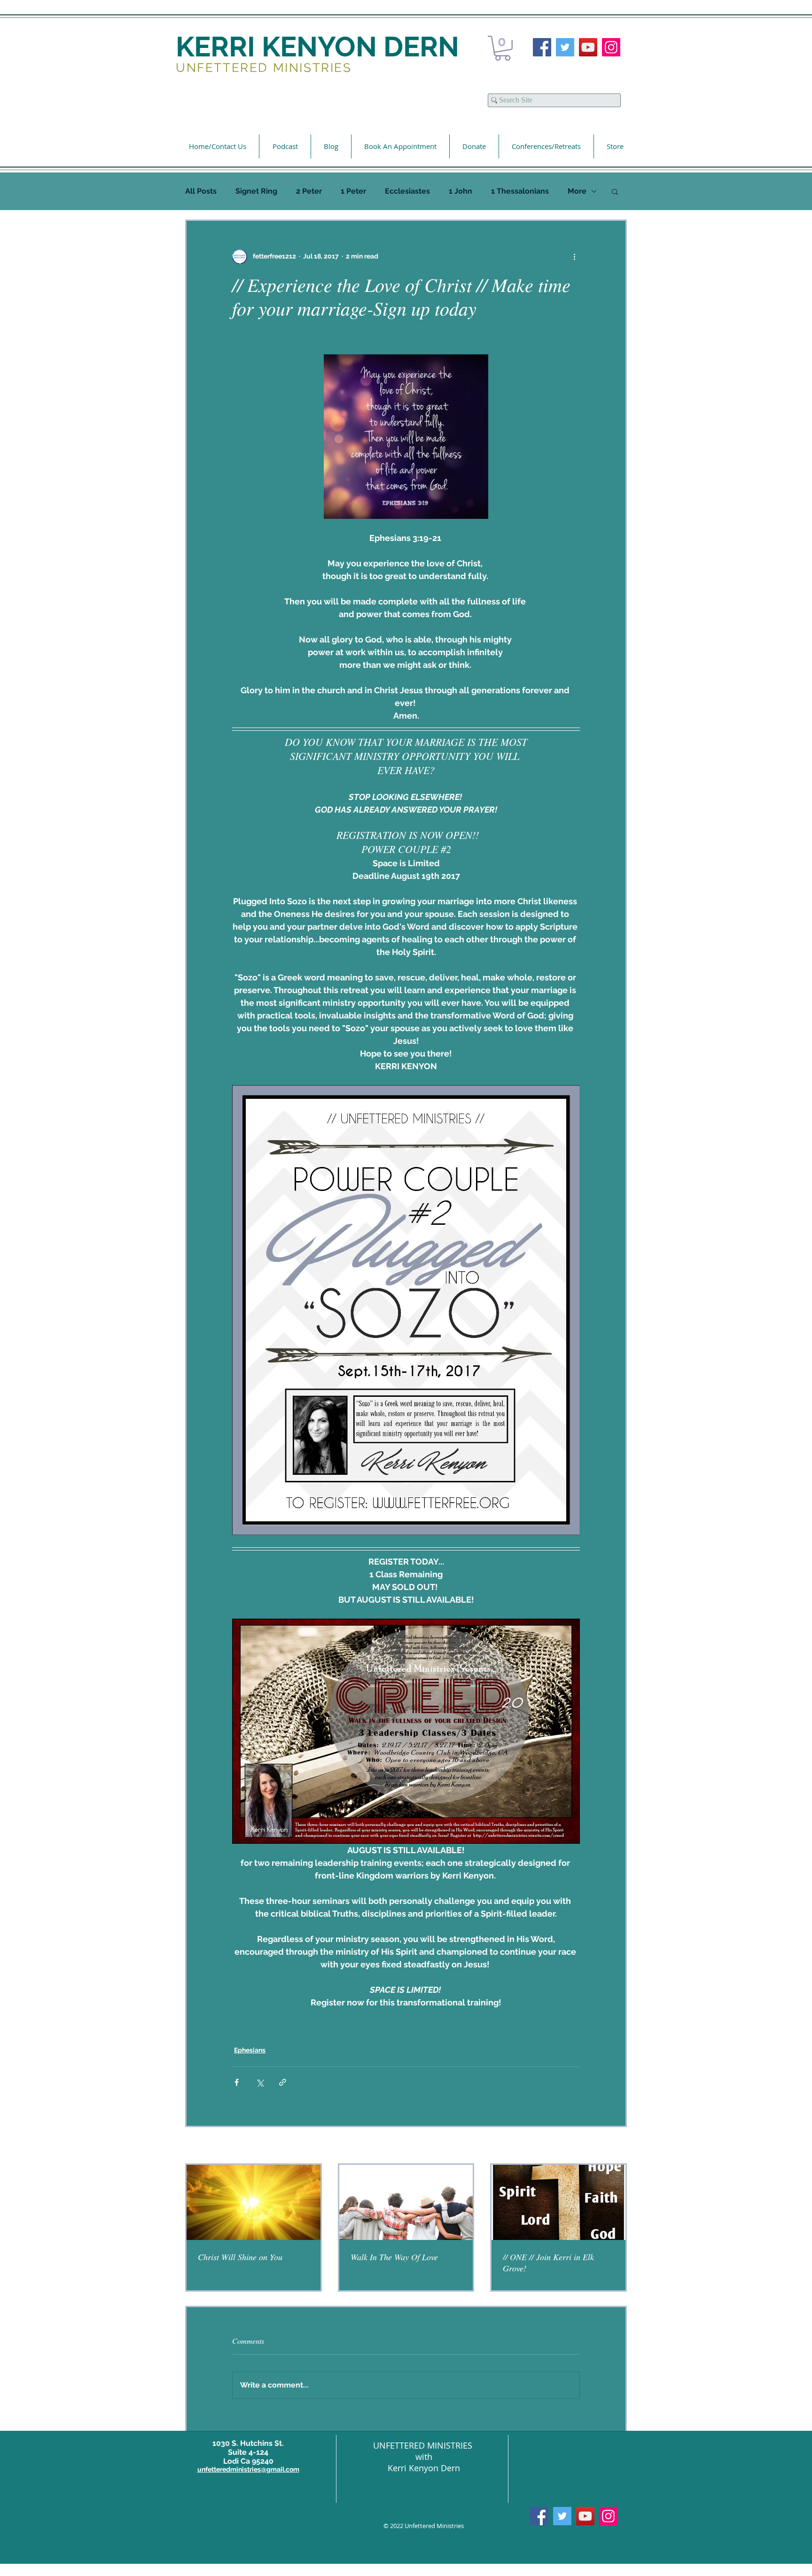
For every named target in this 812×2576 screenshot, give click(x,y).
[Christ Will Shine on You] (254, 2202)
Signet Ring (256, 191)
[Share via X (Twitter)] (260, 2082)
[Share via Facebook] (237, 2082)
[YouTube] (588, 47)
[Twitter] (565, 47)
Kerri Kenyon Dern (424, 2468)
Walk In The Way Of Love (394, 2257)
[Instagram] (611, 47)
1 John (461, 191)
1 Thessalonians (520, 191)
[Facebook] (542, 47)
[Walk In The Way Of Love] (406, 2202)
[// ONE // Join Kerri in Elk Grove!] (558, 2202)
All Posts (201, 191)
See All (616, 2146)
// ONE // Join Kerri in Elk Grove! (548, 2263)
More (577, 191)
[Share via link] (283, 2082)
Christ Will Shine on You (240, 2257)
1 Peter (353, 191)
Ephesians (250, 2050)
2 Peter (309, 191)
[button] (503, 48)
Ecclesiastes (407, 191)
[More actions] (574, 257)
